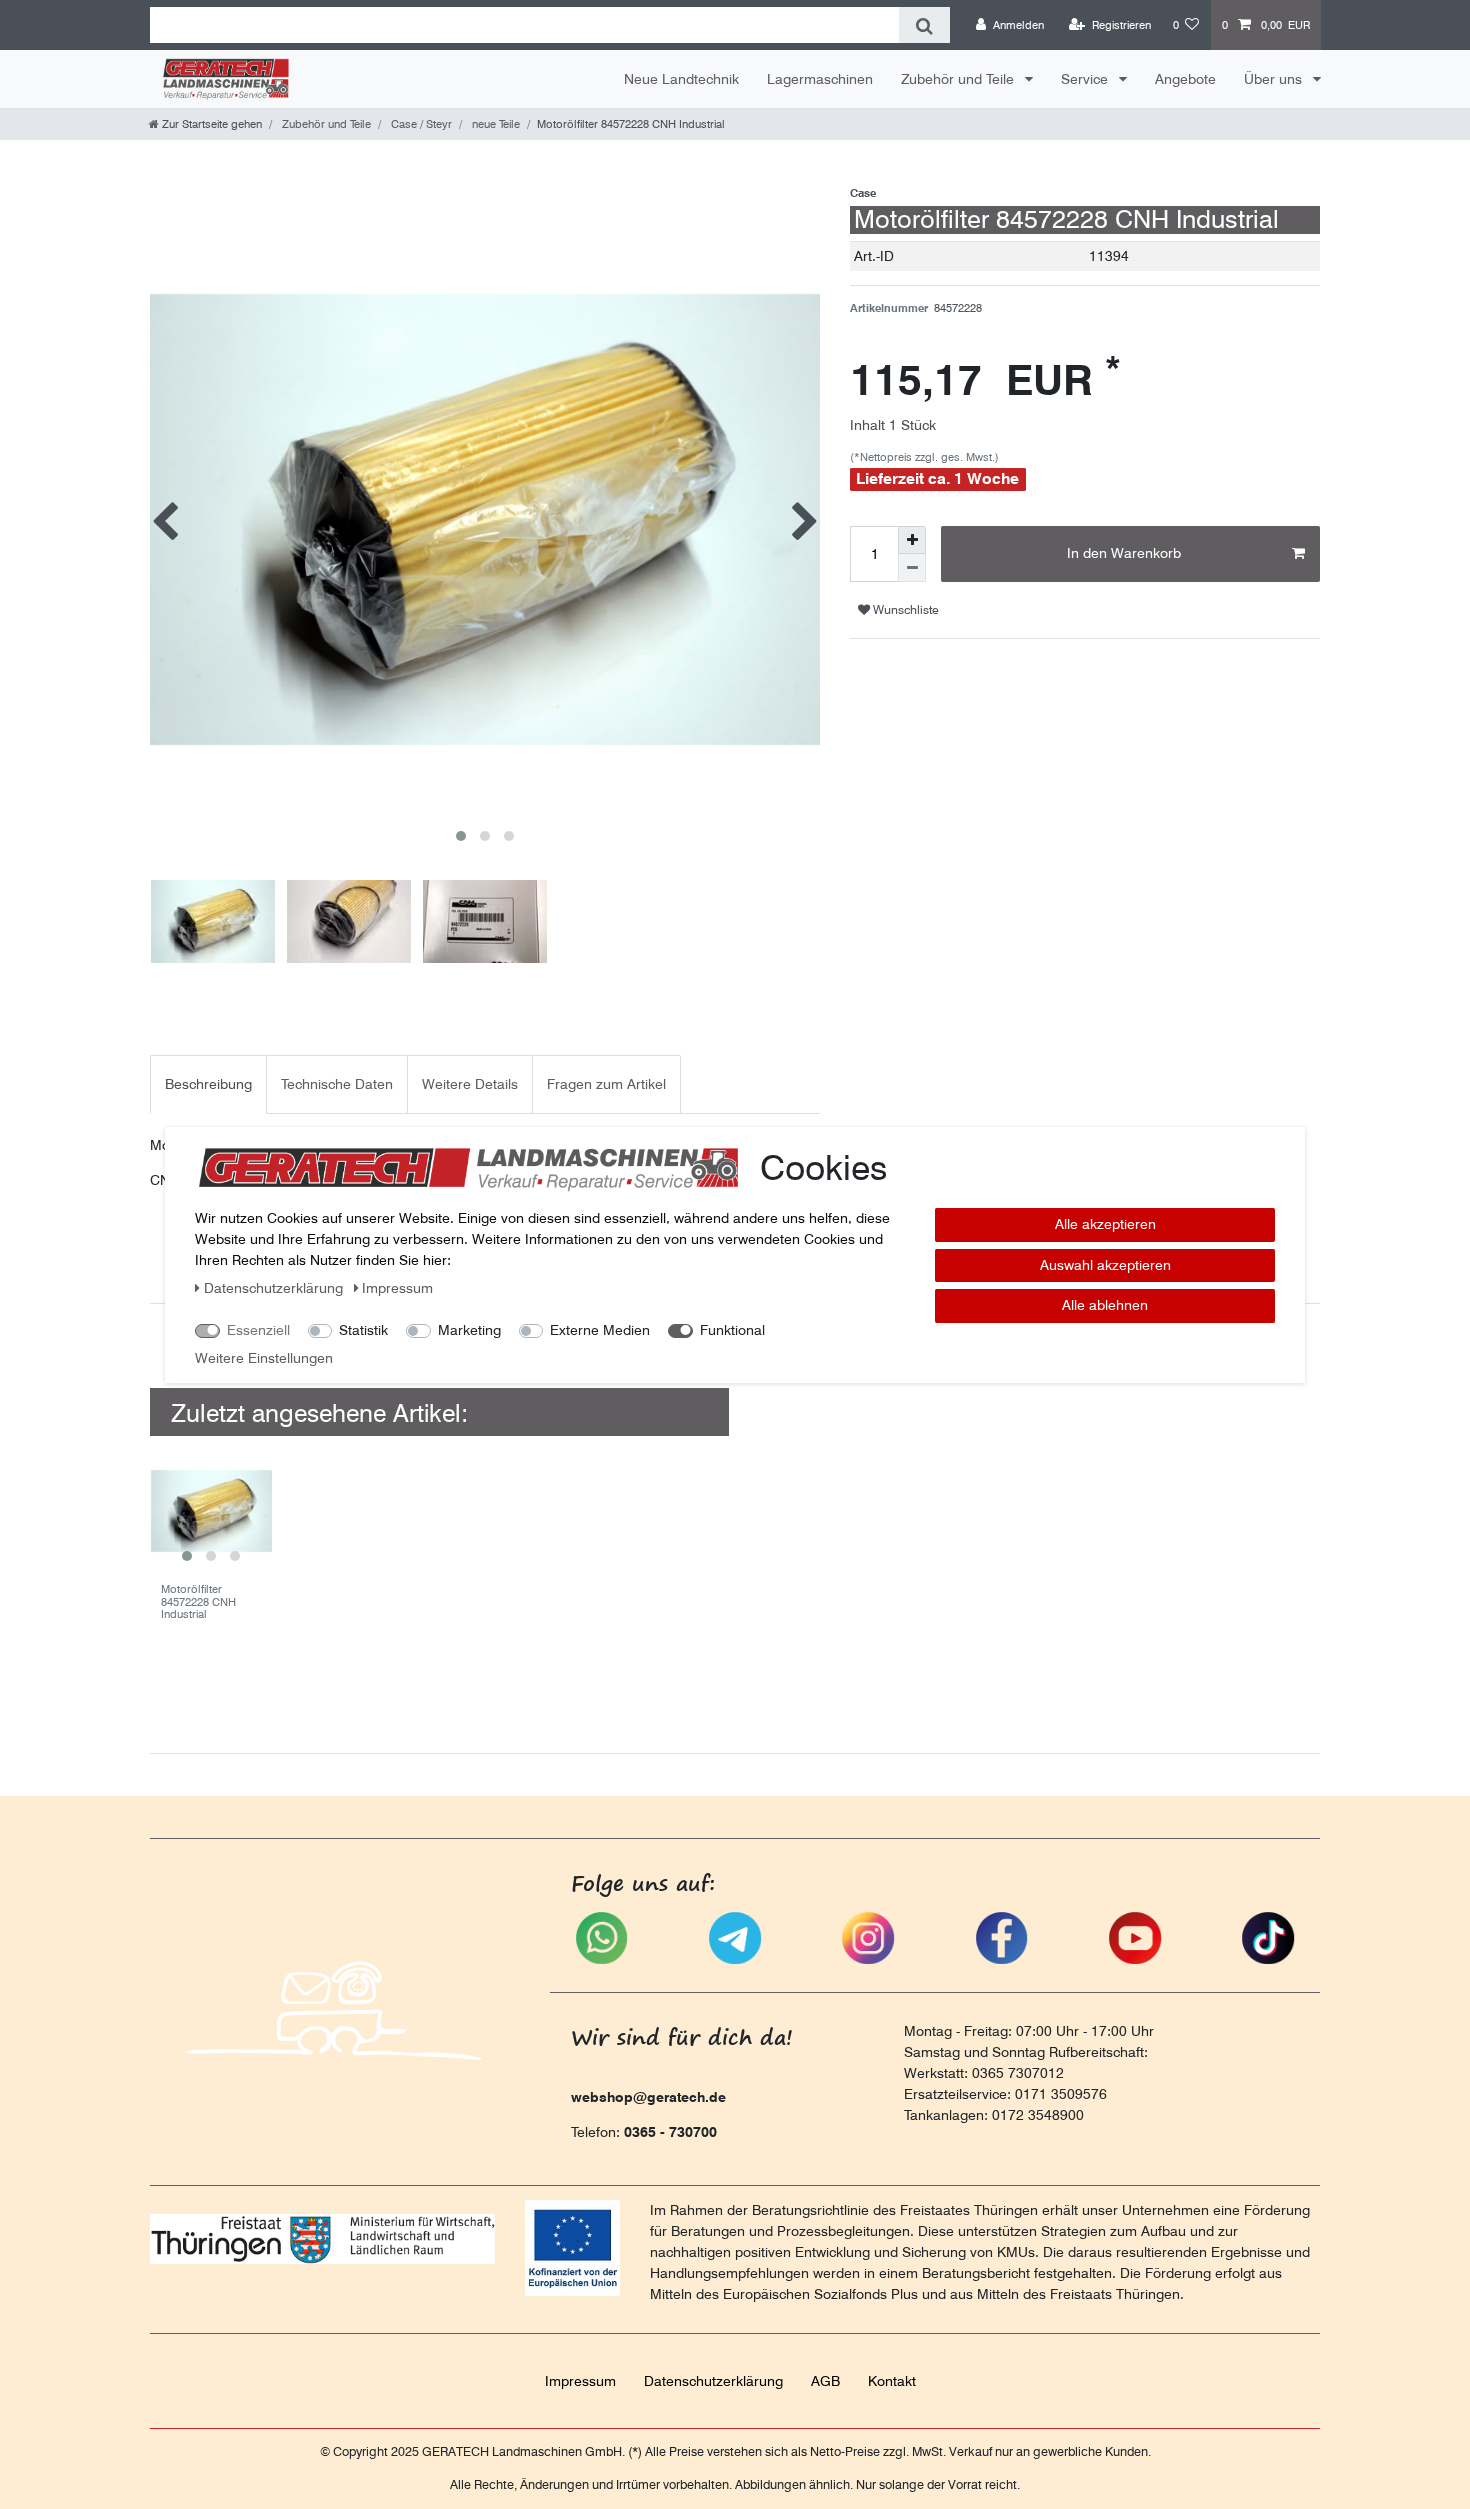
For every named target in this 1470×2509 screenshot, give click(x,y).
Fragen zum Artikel (606, 1084)
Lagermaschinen (820, 79)
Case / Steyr (420, 124)
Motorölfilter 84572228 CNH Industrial (198, 1601)
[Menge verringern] (912, 568)
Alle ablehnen (1105, 1305)
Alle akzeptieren (1105, 1224)
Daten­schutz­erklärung (713, 2381)
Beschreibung (208, 1084)
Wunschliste (904, 609)
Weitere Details (470, 1084)
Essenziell (258, 1330)
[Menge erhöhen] (912, 540)
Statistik (363, 1330)
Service (1086, 79)
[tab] (208, 1084)
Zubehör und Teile (959, 79)
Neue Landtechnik (681, 79)
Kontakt (892, 2381)
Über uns (1275, 79)
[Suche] (924, 25)
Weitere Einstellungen (264, 1358)
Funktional (732, 1330)
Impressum (580, 2381)
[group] (211, 1511)
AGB (825, 2381)
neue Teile (494, 124)
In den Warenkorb (1124, 553)
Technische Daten (337, 1084)
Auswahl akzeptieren (1105, 1264)
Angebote (1185, 79)
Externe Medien (600, 1330)
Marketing (469, 1330)
